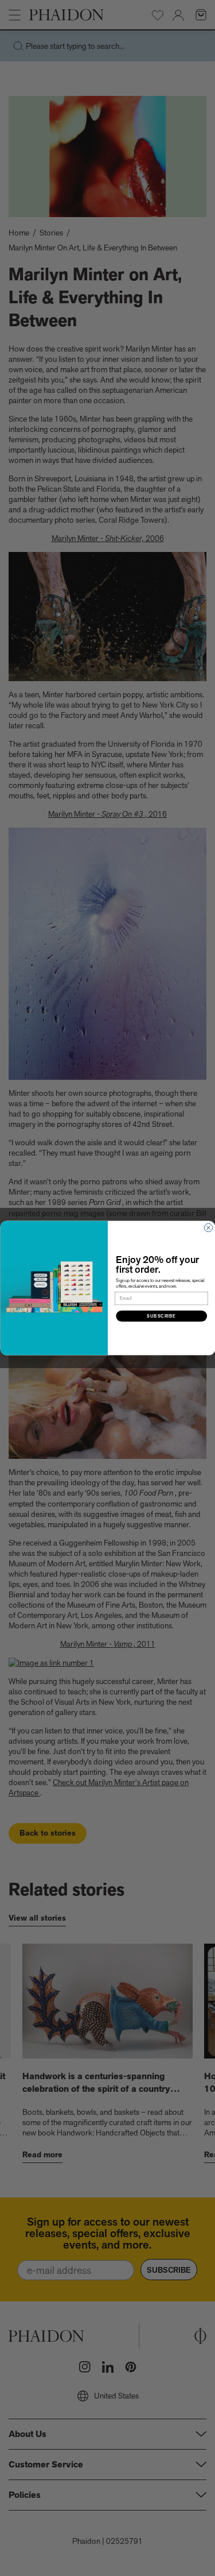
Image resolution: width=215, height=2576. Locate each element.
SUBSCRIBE (161, 1316)
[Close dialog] (208, 1227)
